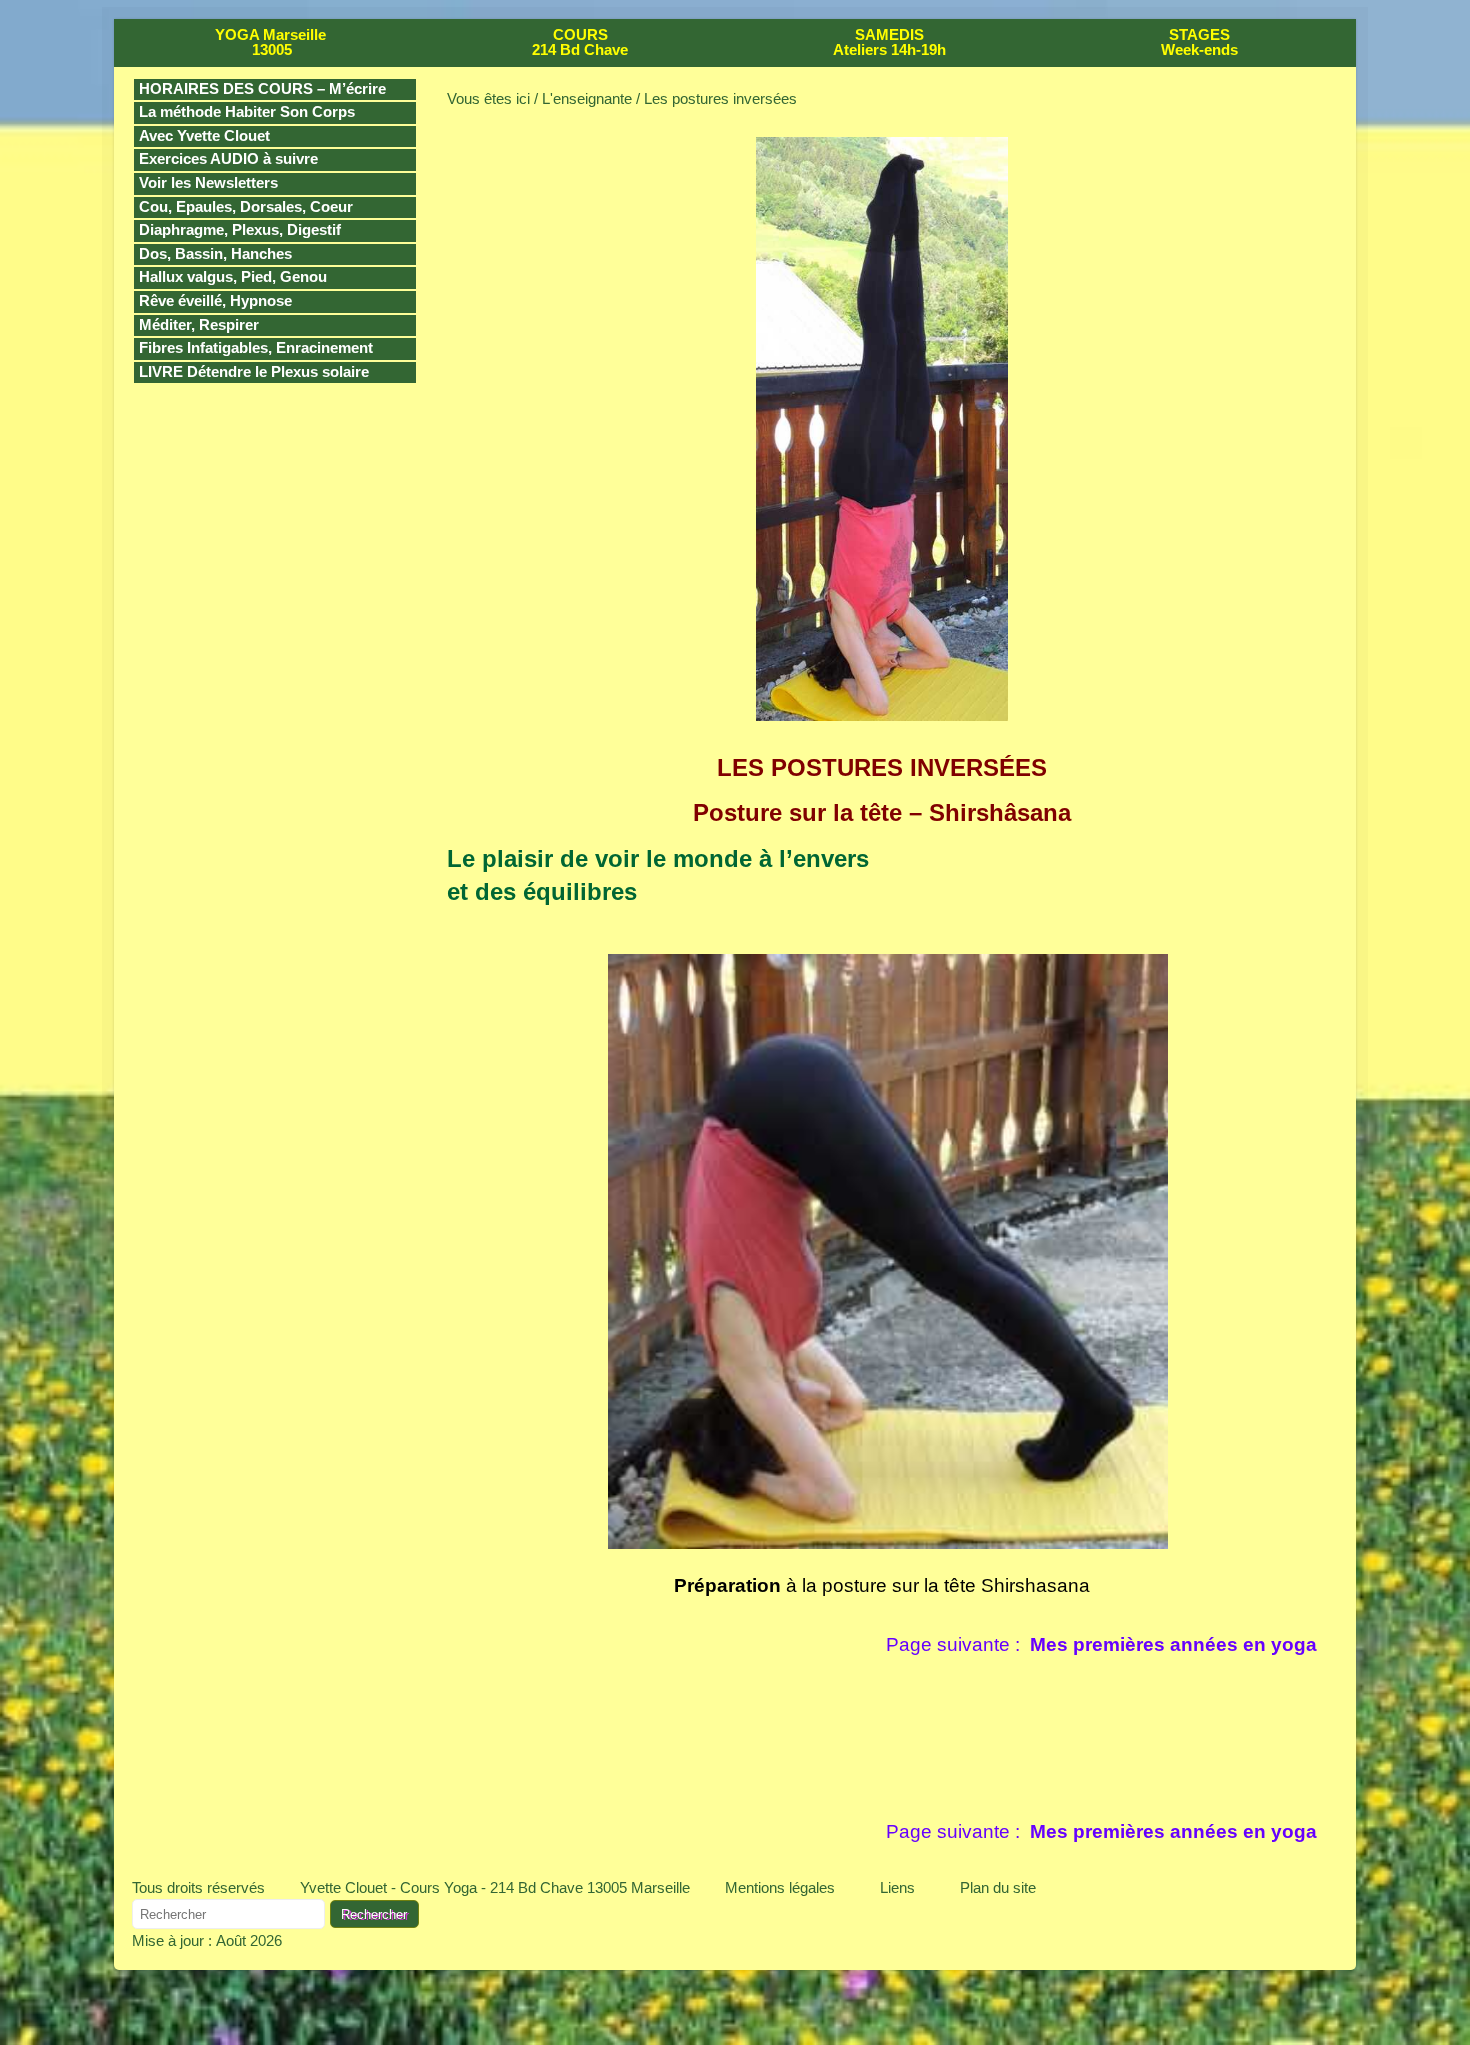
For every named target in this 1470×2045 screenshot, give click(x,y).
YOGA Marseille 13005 (270, 42)
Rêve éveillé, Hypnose (215, 301)
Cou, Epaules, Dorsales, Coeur (246, 207)
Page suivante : (1101, 1644)
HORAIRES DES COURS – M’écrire (262, 89)
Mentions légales (780, 1887)
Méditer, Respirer (199, 325)
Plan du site (998, 1887)
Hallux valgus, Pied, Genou (233, 277)
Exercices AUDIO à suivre (228, 159)
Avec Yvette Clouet (204, 136)
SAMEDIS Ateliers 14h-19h (889, 42)
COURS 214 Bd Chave (580, 42)
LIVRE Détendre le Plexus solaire (254, 372)
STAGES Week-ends (1199, 42)
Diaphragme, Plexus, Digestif (240, 230)
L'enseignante (587, 98)
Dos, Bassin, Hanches (215, 254)
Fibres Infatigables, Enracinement (256, 348)
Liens (897, 1887)
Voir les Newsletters (208, 183)
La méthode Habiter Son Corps (247, 112)
